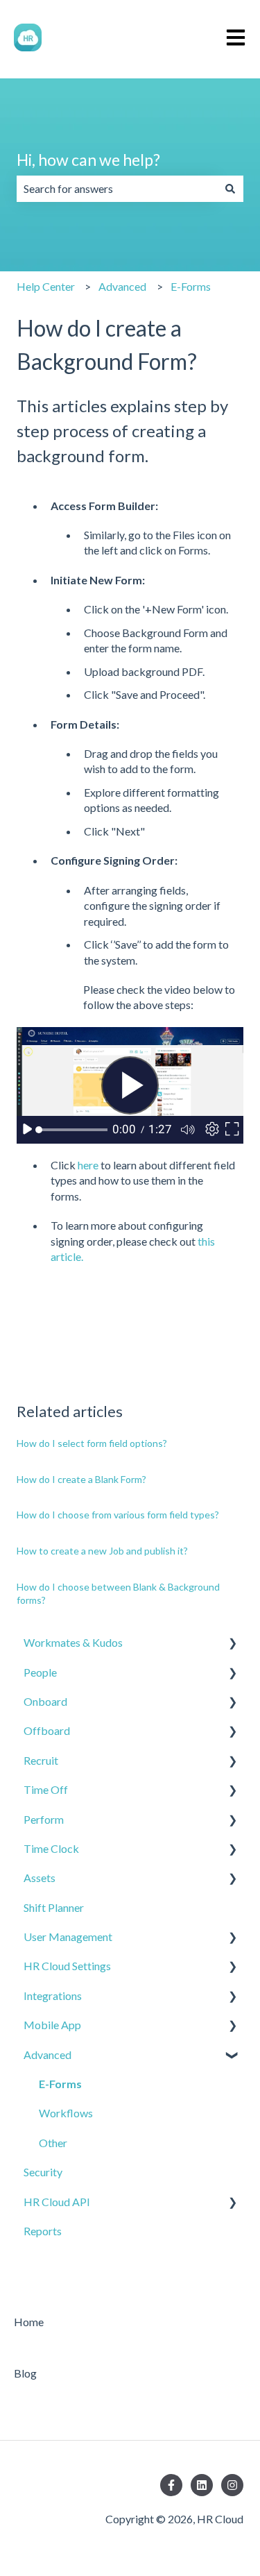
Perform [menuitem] (44, 1819)
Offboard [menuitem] (47, 1730)
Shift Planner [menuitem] (54, 1907)
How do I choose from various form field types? (118, 1515)
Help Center (46, 286)
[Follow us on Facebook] (171, 2485)
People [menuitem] (40, 1672)
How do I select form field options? (92, 1443)
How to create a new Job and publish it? (102, 1551)
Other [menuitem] (53, 2143)
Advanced (122, 286)
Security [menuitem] (43, 2172)
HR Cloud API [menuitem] (57, 2202)
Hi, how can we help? (88, 160)
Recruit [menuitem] (41, 1760)
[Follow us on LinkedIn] (202, 2485)
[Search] (230, 189)
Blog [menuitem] (25, 2373)
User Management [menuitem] (68, 1937)
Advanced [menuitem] (47, 2054)
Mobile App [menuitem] (52, 2025)
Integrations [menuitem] (53, 1995)
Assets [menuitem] (40, 1878)
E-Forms (191, 286)
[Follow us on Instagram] (232, 2485)
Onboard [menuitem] (45, 1701)
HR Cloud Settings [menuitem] (67, 1966)
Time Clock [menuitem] (51, 1848)
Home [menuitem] (29, 2322)
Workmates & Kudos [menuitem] (73, 1642)
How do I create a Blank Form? (81, 1479)
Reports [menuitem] (43, 2231)
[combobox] (117, 189)
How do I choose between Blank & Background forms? (118, 1594)
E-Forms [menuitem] (60, 2084)
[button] (232, 1644)
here (89, 1165)
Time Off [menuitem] (46, 1789)
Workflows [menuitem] (66, 2113)
